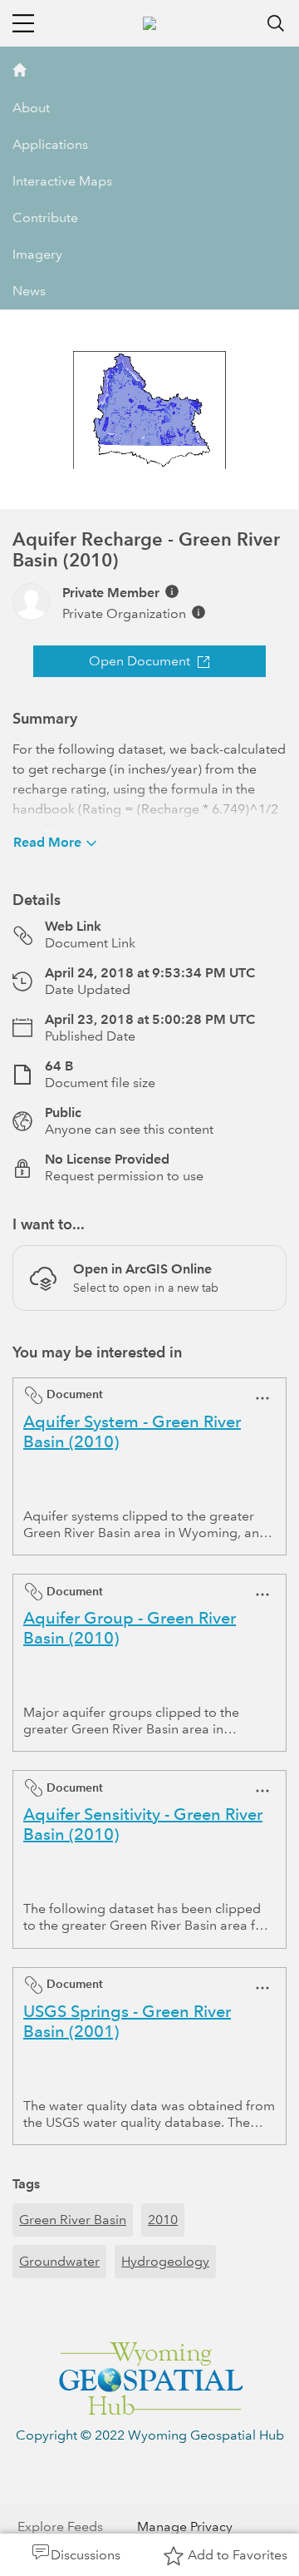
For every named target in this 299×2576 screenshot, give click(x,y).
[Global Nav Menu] (23, 23)
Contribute (45, 218)
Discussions (86, 2555)
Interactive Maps (62, 181)
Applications (50, 144)
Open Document (140, 661)
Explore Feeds (60, 2527)
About (31, 108)
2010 (163, 2220)
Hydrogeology (165, 2261)
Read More (47, 842)
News (29, 291)
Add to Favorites (238, 2555)
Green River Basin (73, 2220)
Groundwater (59, 2261)
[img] (172, 591)
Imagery (37, 254)
